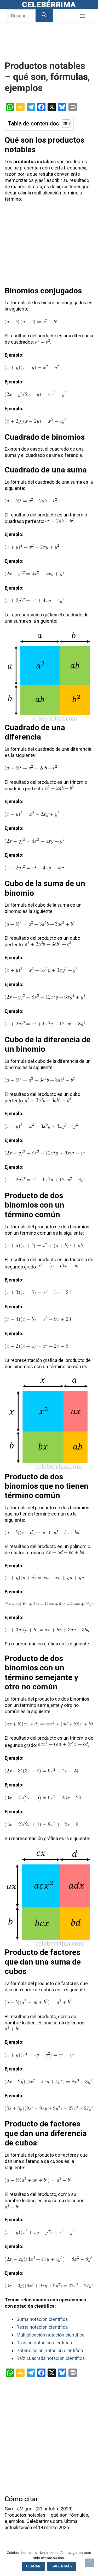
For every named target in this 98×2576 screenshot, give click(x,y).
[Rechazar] (90, 2563)
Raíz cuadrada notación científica (51, 2358)
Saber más (62, 2566)
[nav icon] (82, 16)
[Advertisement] (47, 48)
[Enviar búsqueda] (44, 16)
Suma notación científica (42, 2319)
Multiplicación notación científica (50, 2335)
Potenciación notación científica (50, 2350)
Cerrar (33, 2566)
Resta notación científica (42, 2327)
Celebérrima (49, 5)
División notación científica (44, 2343)
